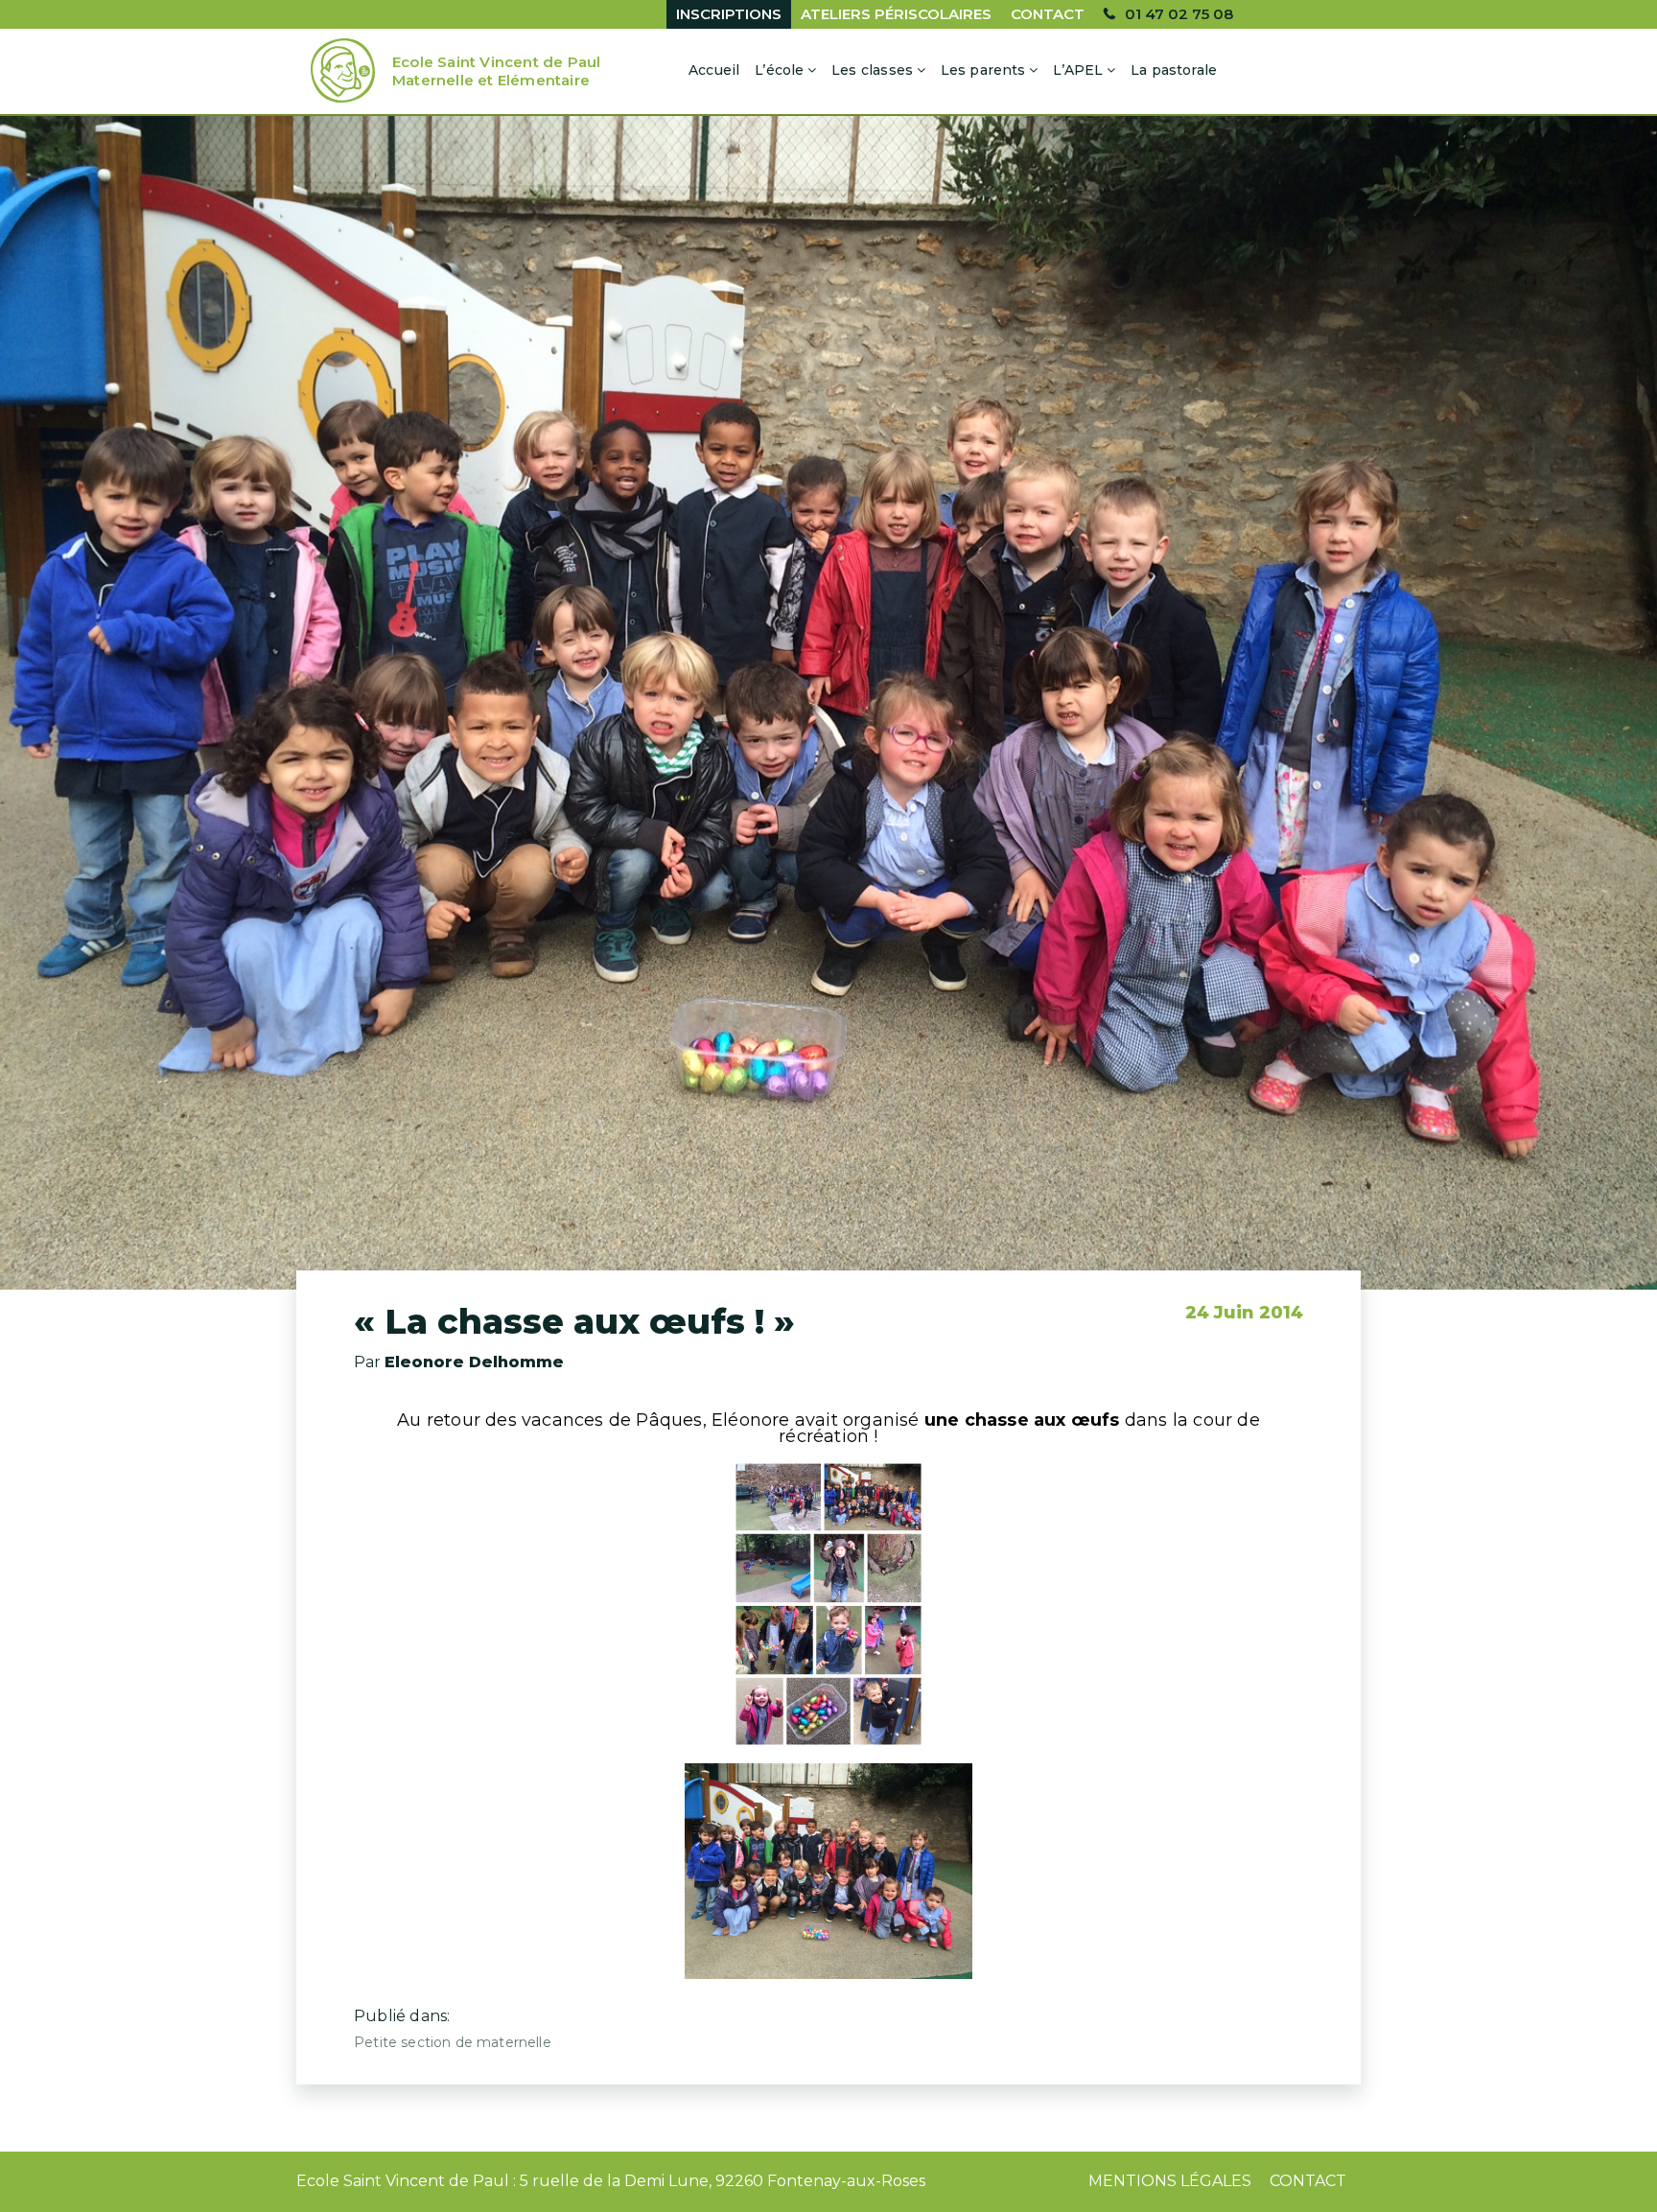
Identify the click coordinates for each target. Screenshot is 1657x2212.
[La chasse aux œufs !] (828, 703)
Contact (1048, 14)
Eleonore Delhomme (474, 1362)
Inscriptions (729, 14)
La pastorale (1174, 70)
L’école (779, 70)
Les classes (872, 70)
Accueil (714, 70)
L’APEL (1078, 70)
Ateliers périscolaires (896, 14)
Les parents (983, 70)
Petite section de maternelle (453, 2042)
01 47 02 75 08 (1179, 14)
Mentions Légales (1170, 2181)
